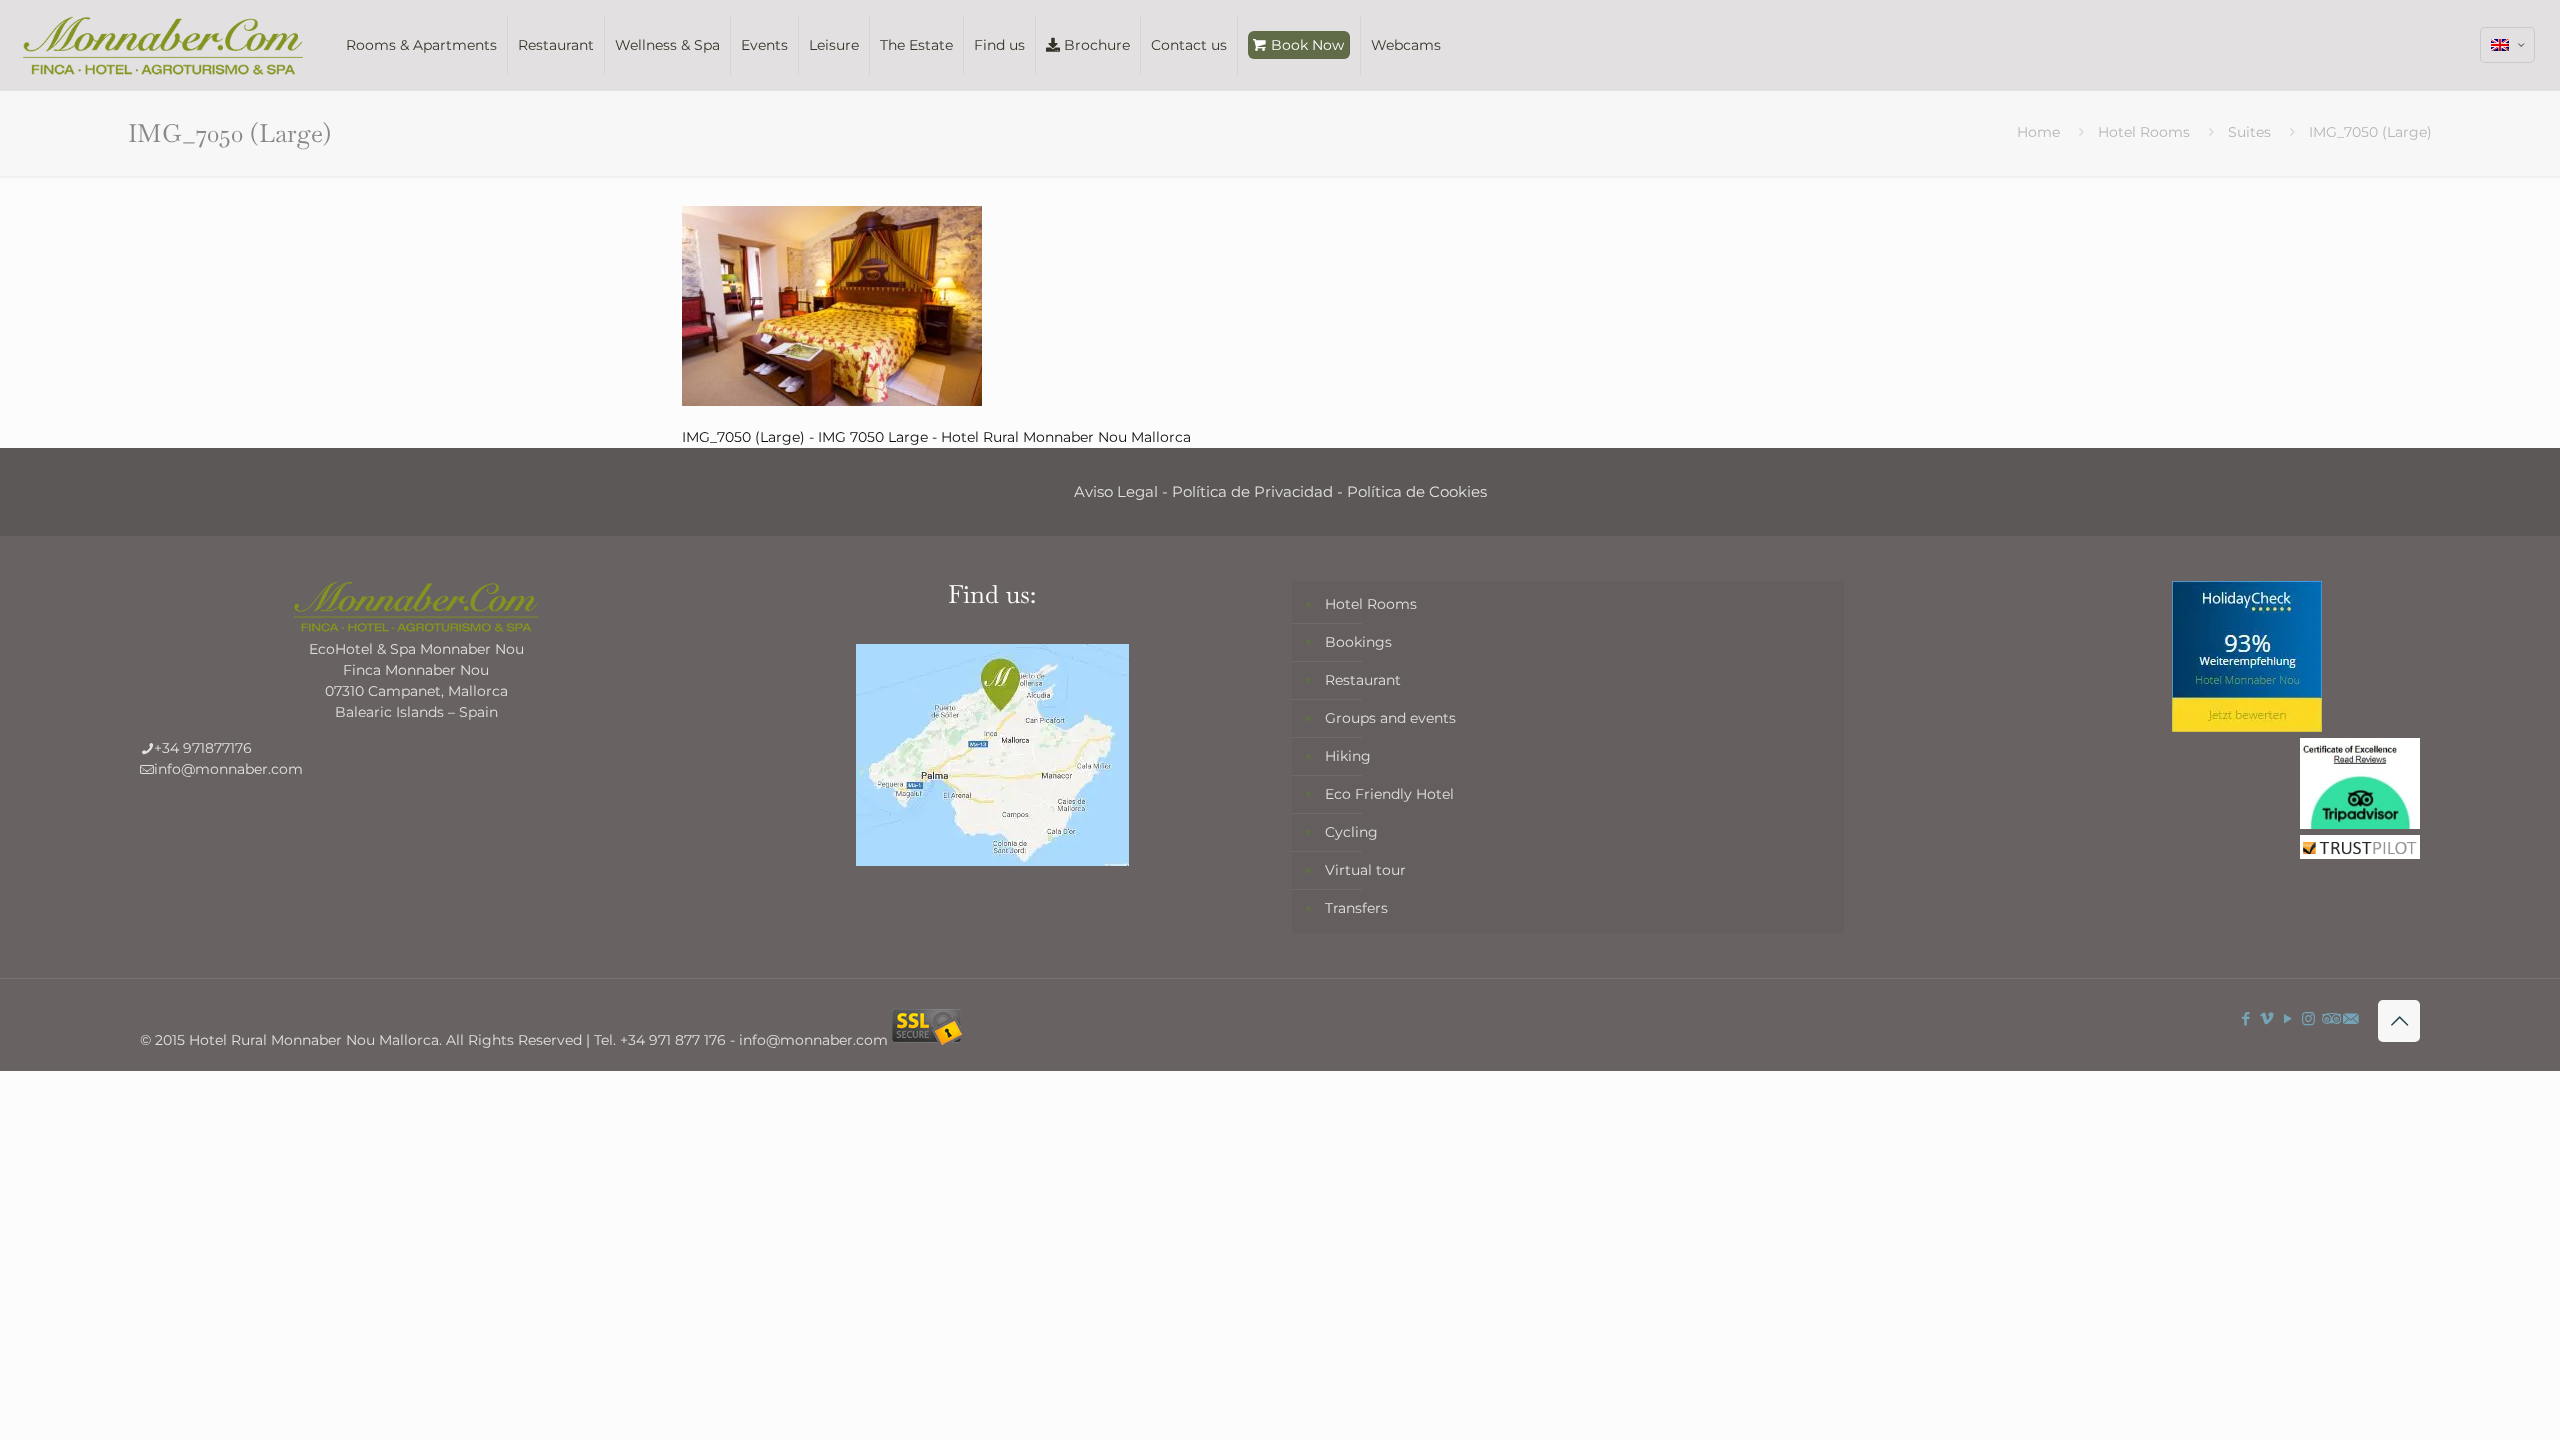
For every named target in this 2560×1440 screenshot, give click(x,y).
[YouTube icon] (2287, 1018)
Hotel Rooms (2144, 132)
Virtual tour (1365, 870)
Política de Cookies (1417, 491)
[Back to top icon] (2399, 1021)
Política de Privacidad (1252, 491)
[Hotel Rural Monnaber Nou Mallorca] (163, 45)
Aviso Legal (1116, 491)
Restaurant (1363, 680)
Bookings (1358, 642)
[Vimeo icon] (2266, 1018)
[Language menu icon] (2507, 45)
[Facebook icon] (2245, 1018)
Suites (2249, 132)
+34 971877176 (203, 748)
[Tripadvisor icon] (2329, 1018)
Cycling (1351, 832)
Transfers (1356, 908)
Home (2038, 132)
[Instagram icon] (2308, 1018)
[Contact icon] (2350, 1018)
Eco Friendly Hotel (1389, 794)
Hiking (1348, 756)
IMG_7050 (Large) (2370, 132)
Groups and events (1390, 718)
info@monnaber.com (228, 769)
